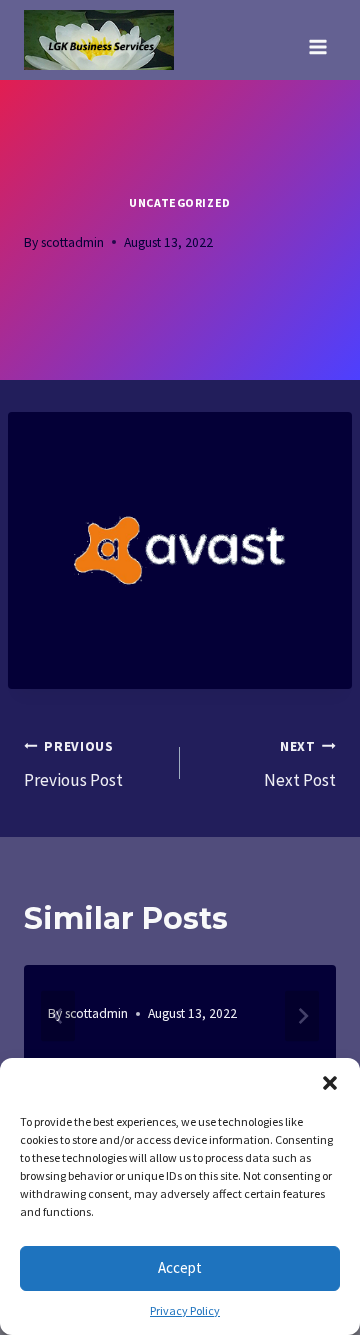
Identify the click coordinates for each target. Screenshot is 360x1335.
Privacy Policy (185, 1310)
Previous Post (73, 765)
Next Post (300, 765)
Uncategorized (180, 202)
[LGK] (99, 40)
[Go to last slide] (58, 1015)
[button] (330, 1083)
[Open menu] (317, 40)
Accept (180, 1267)
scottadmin (72, 242)
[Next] (302, 1015)
